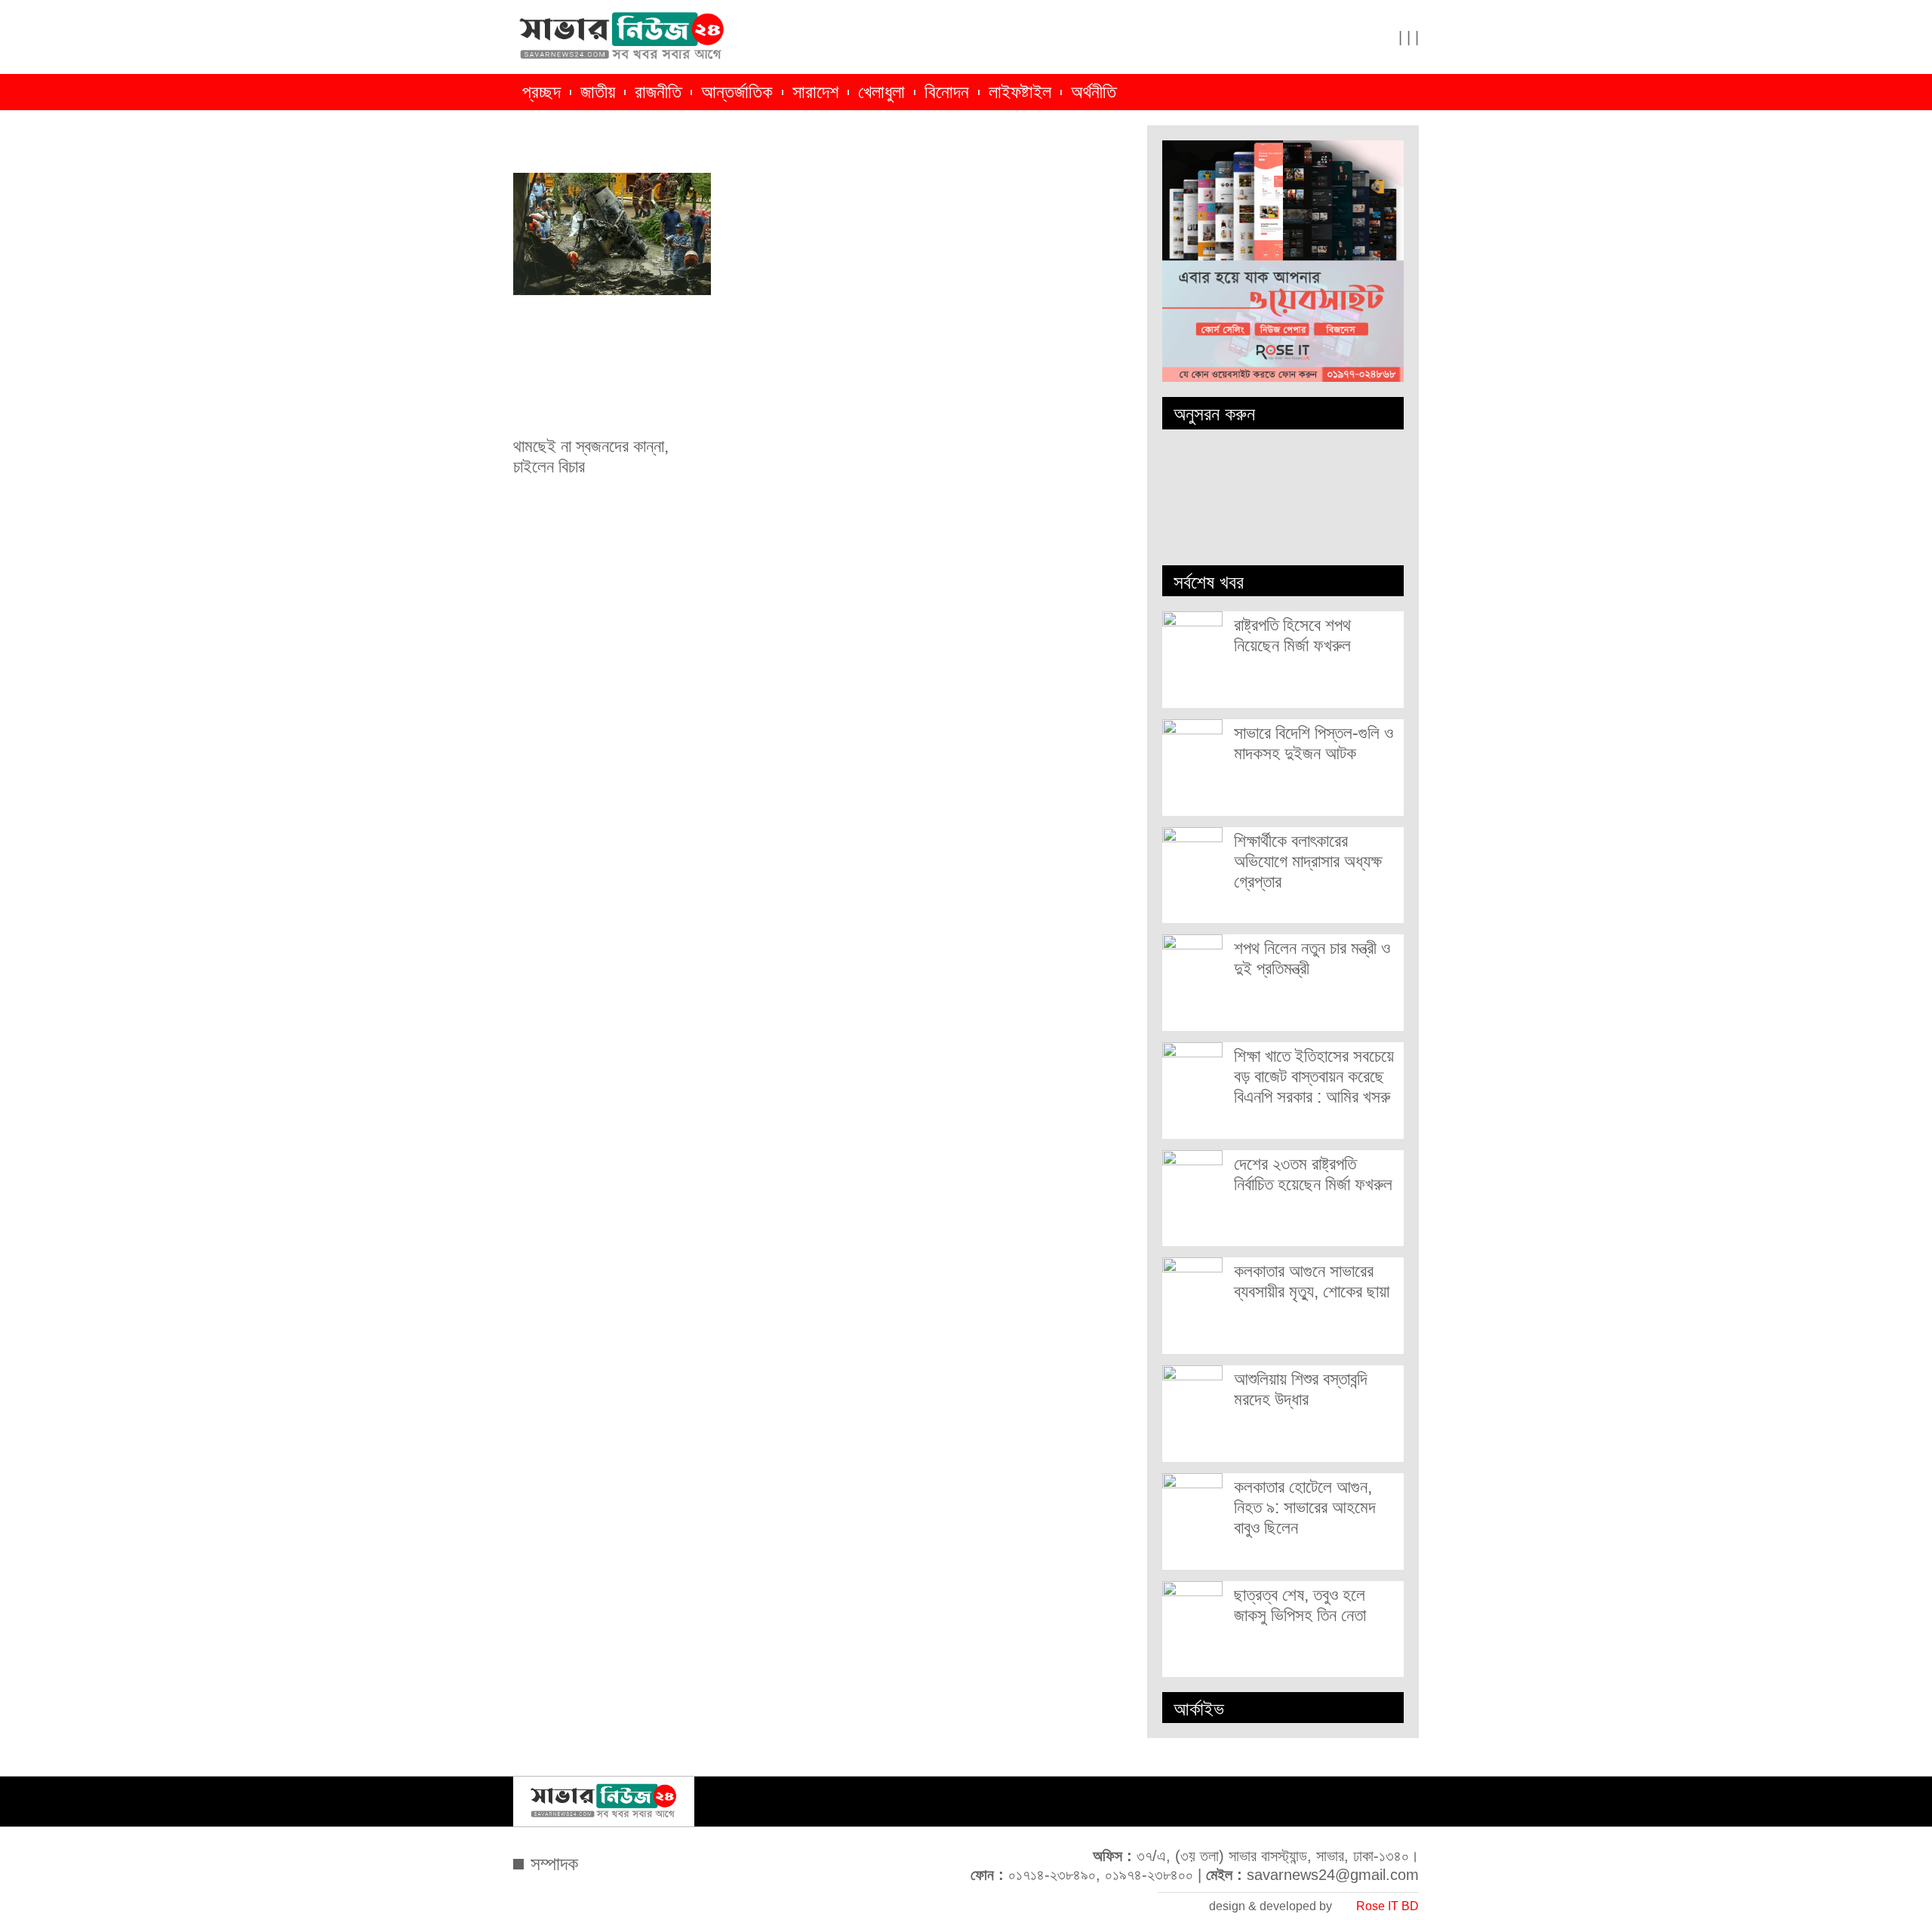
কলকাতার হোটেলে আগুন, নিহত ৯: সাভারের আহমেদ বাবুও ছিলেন (1305, 1507)
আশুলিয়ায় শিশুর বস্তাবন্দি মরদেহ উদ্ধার (1301, 1389)
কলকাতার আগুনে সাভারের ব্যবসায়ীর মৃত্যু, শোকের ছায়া (1312, 1281)
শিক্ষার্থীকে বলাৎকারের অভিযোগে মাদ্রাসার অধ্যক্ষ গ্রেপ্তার (1308, 861)
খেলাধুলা (881, 92)
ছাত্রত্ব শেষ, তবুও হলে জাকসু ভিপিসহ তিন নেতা (1300, 1605)
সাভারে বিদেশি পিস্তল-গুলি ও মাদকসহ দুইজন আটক (1314, 743)
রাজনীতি (658, 92)
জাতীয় (598, 92)
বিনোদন (947, 92)
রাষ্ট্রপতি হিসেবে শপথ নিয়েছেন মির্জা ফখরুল (1292, 635)
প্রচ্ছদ (541, 92)
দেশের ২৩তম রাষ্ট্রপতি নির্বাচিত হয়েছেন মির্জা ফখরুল (1313, 1174)
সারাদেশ (815, 92)
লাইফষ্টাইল (1020, 92)
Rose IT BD (1387, 1906)
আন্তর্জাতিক (737, 92)
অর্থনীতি (1094, 92)
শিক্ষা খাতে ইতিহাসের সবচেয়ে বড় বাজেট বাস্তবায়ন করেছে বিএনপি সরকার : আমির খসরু (1314, 1076)
